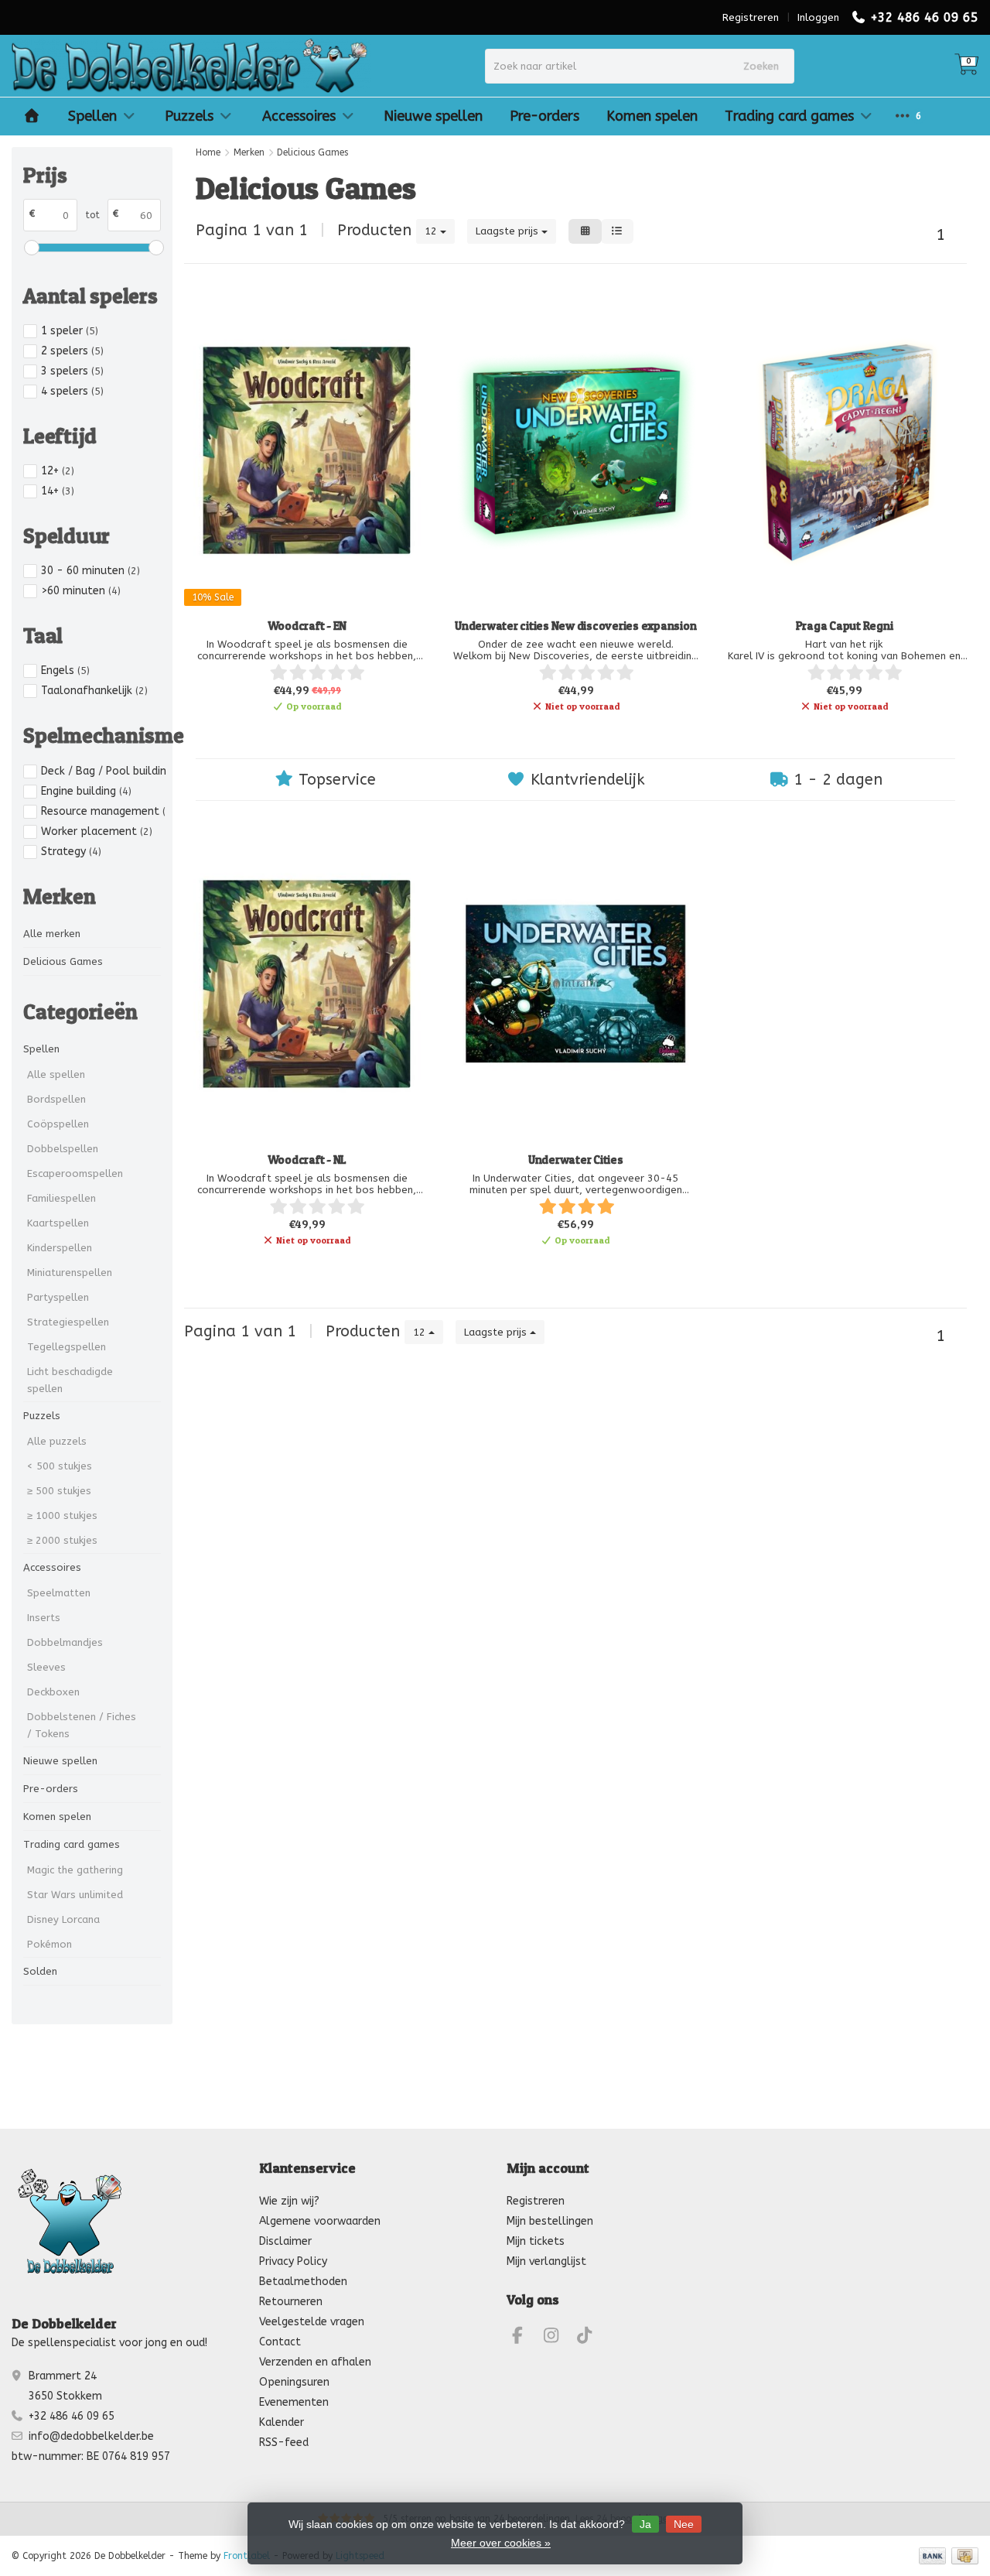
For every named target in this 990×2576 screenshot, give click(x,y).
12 (432, 231)
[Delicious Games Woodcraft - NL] (307, 984)
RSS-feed (284, 2443)
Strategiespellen (68, 1322)
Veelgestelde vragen (312, 2322)
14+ (58, 491)
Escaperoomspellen (75, 1173)
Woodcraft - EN (307, 626)
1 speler (70, 331)
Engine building (86, 791)
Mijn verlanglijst (546, 2261)
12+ (58, 471)
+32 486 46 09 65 (924, 17)
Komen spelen (652, 116)
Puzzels (189, 116)
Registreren (751, 17)
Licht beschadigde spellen (70, 1380)
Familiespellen (61, 1198)
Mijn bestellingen (550, 2221)
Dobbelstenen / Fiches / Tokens (82, 1725)
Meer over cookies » (501, 2543)
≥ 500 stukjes (59, 1491)
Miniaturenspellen (70, 1273)
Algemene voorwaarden (320, 2221)
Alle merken (52, 934)
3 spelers (72, 371)
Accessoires (299, 116)
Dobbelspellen (63, 1149)
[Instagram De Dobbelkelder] (558, 2338)
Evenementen (294, 2402)
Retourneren (291, 2302)
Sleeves (46, 1667)
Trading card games (789, 116)
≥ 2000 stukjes (62, 1540)
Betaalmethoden (303, 2282)
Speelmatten (59, 1593)
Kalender (282, 2422)
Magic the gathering (75, 1870)
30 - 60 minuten (90, 571)
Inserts (44, 1618)
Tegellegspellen (67, 1347)
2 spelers (72, 351)
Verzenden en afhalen (315, 2362)
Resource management (104, 811)
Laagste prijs (509, 231)
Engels (65, 671)
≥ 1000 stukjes (62, 1515)
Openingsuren (294, 2382)
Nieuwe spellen (433, 116)
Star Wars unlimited (75, 1895)
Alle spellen (56, 1074)
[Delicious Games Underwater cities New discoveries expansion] (576, 450)
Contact (280, 2342)
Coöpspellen (58, 1124)
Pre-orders (544, 116)
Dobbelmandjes (65, 1642)
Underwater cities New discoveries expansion (575, 626)
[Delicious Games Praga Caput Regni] (844, 450)
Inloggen (818, 17)
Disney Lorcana (63, 1919)
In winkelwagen (299, 732)
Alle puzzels (57, 1441)
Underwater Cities (576, 1160)
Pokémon (49, 1944)
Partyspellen (58, 1297)
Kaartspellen (58, 1223)
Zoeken (761, 66)
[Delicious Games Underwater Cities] (576, 984)
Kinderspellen (60, 1248)
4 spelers (72, 391)
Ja (645, 2524)
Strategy (71, 852)
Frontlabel (247, 2556)
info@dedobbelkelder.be (91, 2436)
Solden (40, 1971)
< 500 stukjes (60, 1466)
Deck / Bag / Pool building (104, 771)
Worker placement (97, 831)
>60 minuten (81, 591)
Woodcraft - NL (307, 1160)
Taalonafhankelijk (94, 691)
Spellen (92, 116)
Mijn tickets (536, 2241)
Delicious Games (63, 961)
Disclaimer (285, 2241)
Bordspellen (56, 1099)
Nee (684, 2524)
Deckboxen (53, 1692)
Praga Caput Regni (845, 626)
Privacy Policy (293, 2261)
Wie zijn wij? (289, 2201)
